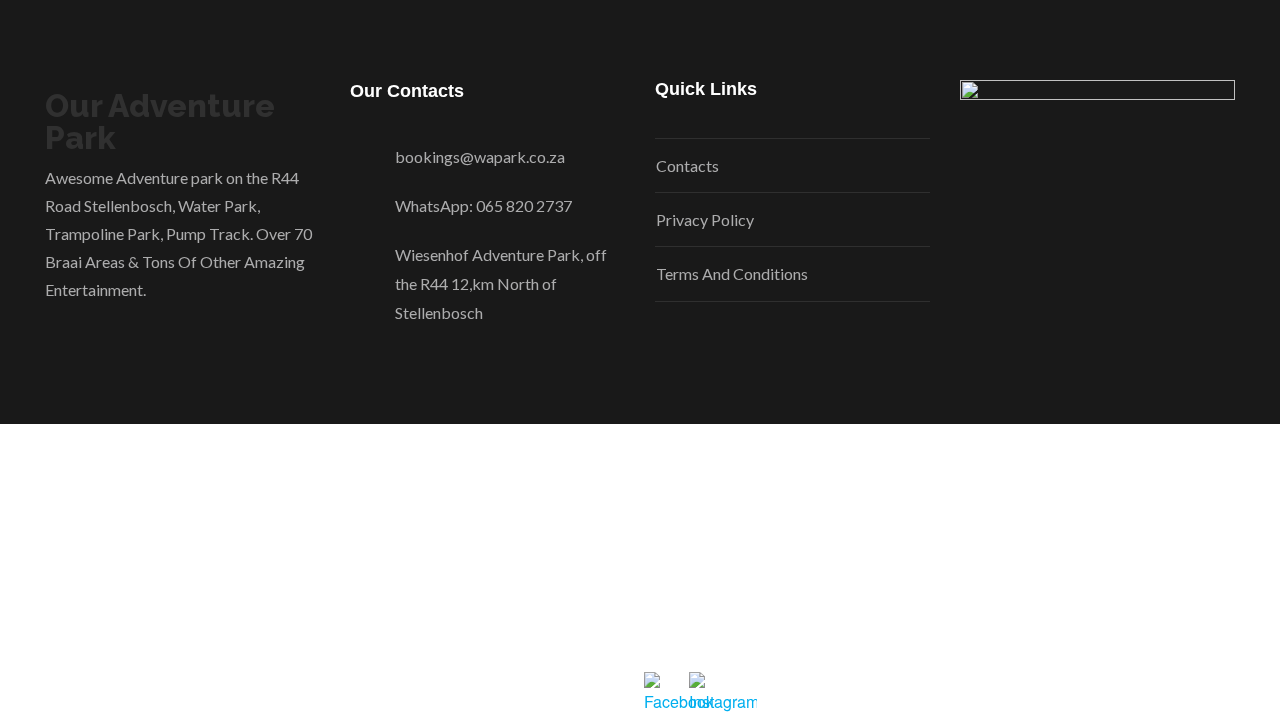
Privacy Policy (705, 219)
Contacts (687, 165)
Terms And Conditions (732, 273)
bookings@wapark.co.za (480, 156)
